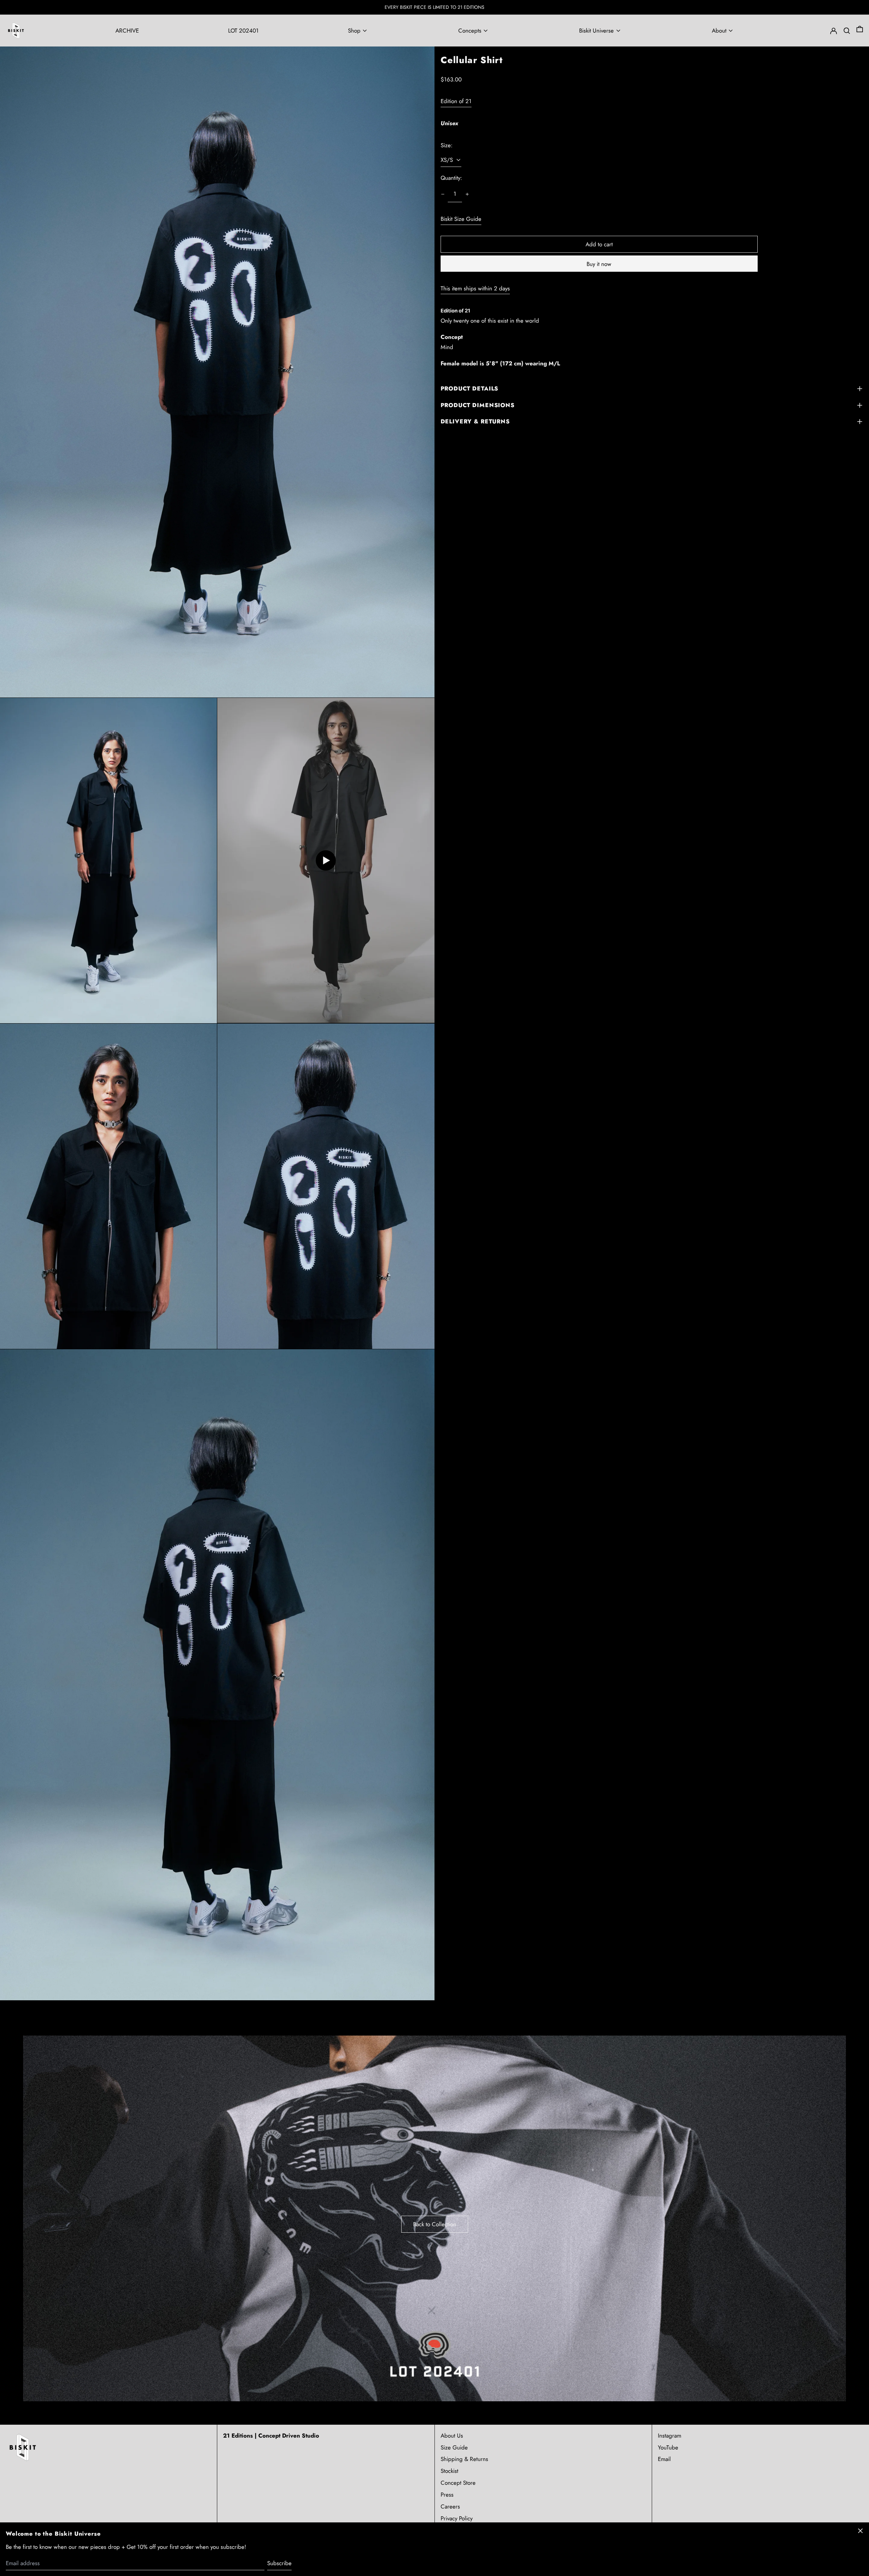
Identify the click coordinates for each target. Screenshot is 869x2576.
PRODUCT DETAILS (470, 388)
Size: (447, 145)
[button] (860, 31)
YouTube (668, 2447)
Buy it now (599, 264)
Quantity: (451, 178)
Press (447, 2495)
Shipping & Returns (464, 2459)
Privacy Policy (457, 2518)
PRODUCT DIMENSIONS (478, 405)
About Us (452, 2436)
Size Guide (454, 2447)
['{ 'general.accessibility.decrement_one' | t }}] (443, 194)
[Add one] (467, 194)
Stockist (449, 2471)
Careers (450, 2506)
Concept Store (458, 2483)
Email (664, 2459)
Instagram (670, 2436)
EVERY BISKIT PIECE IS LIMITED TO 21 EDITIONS (434, 7)
